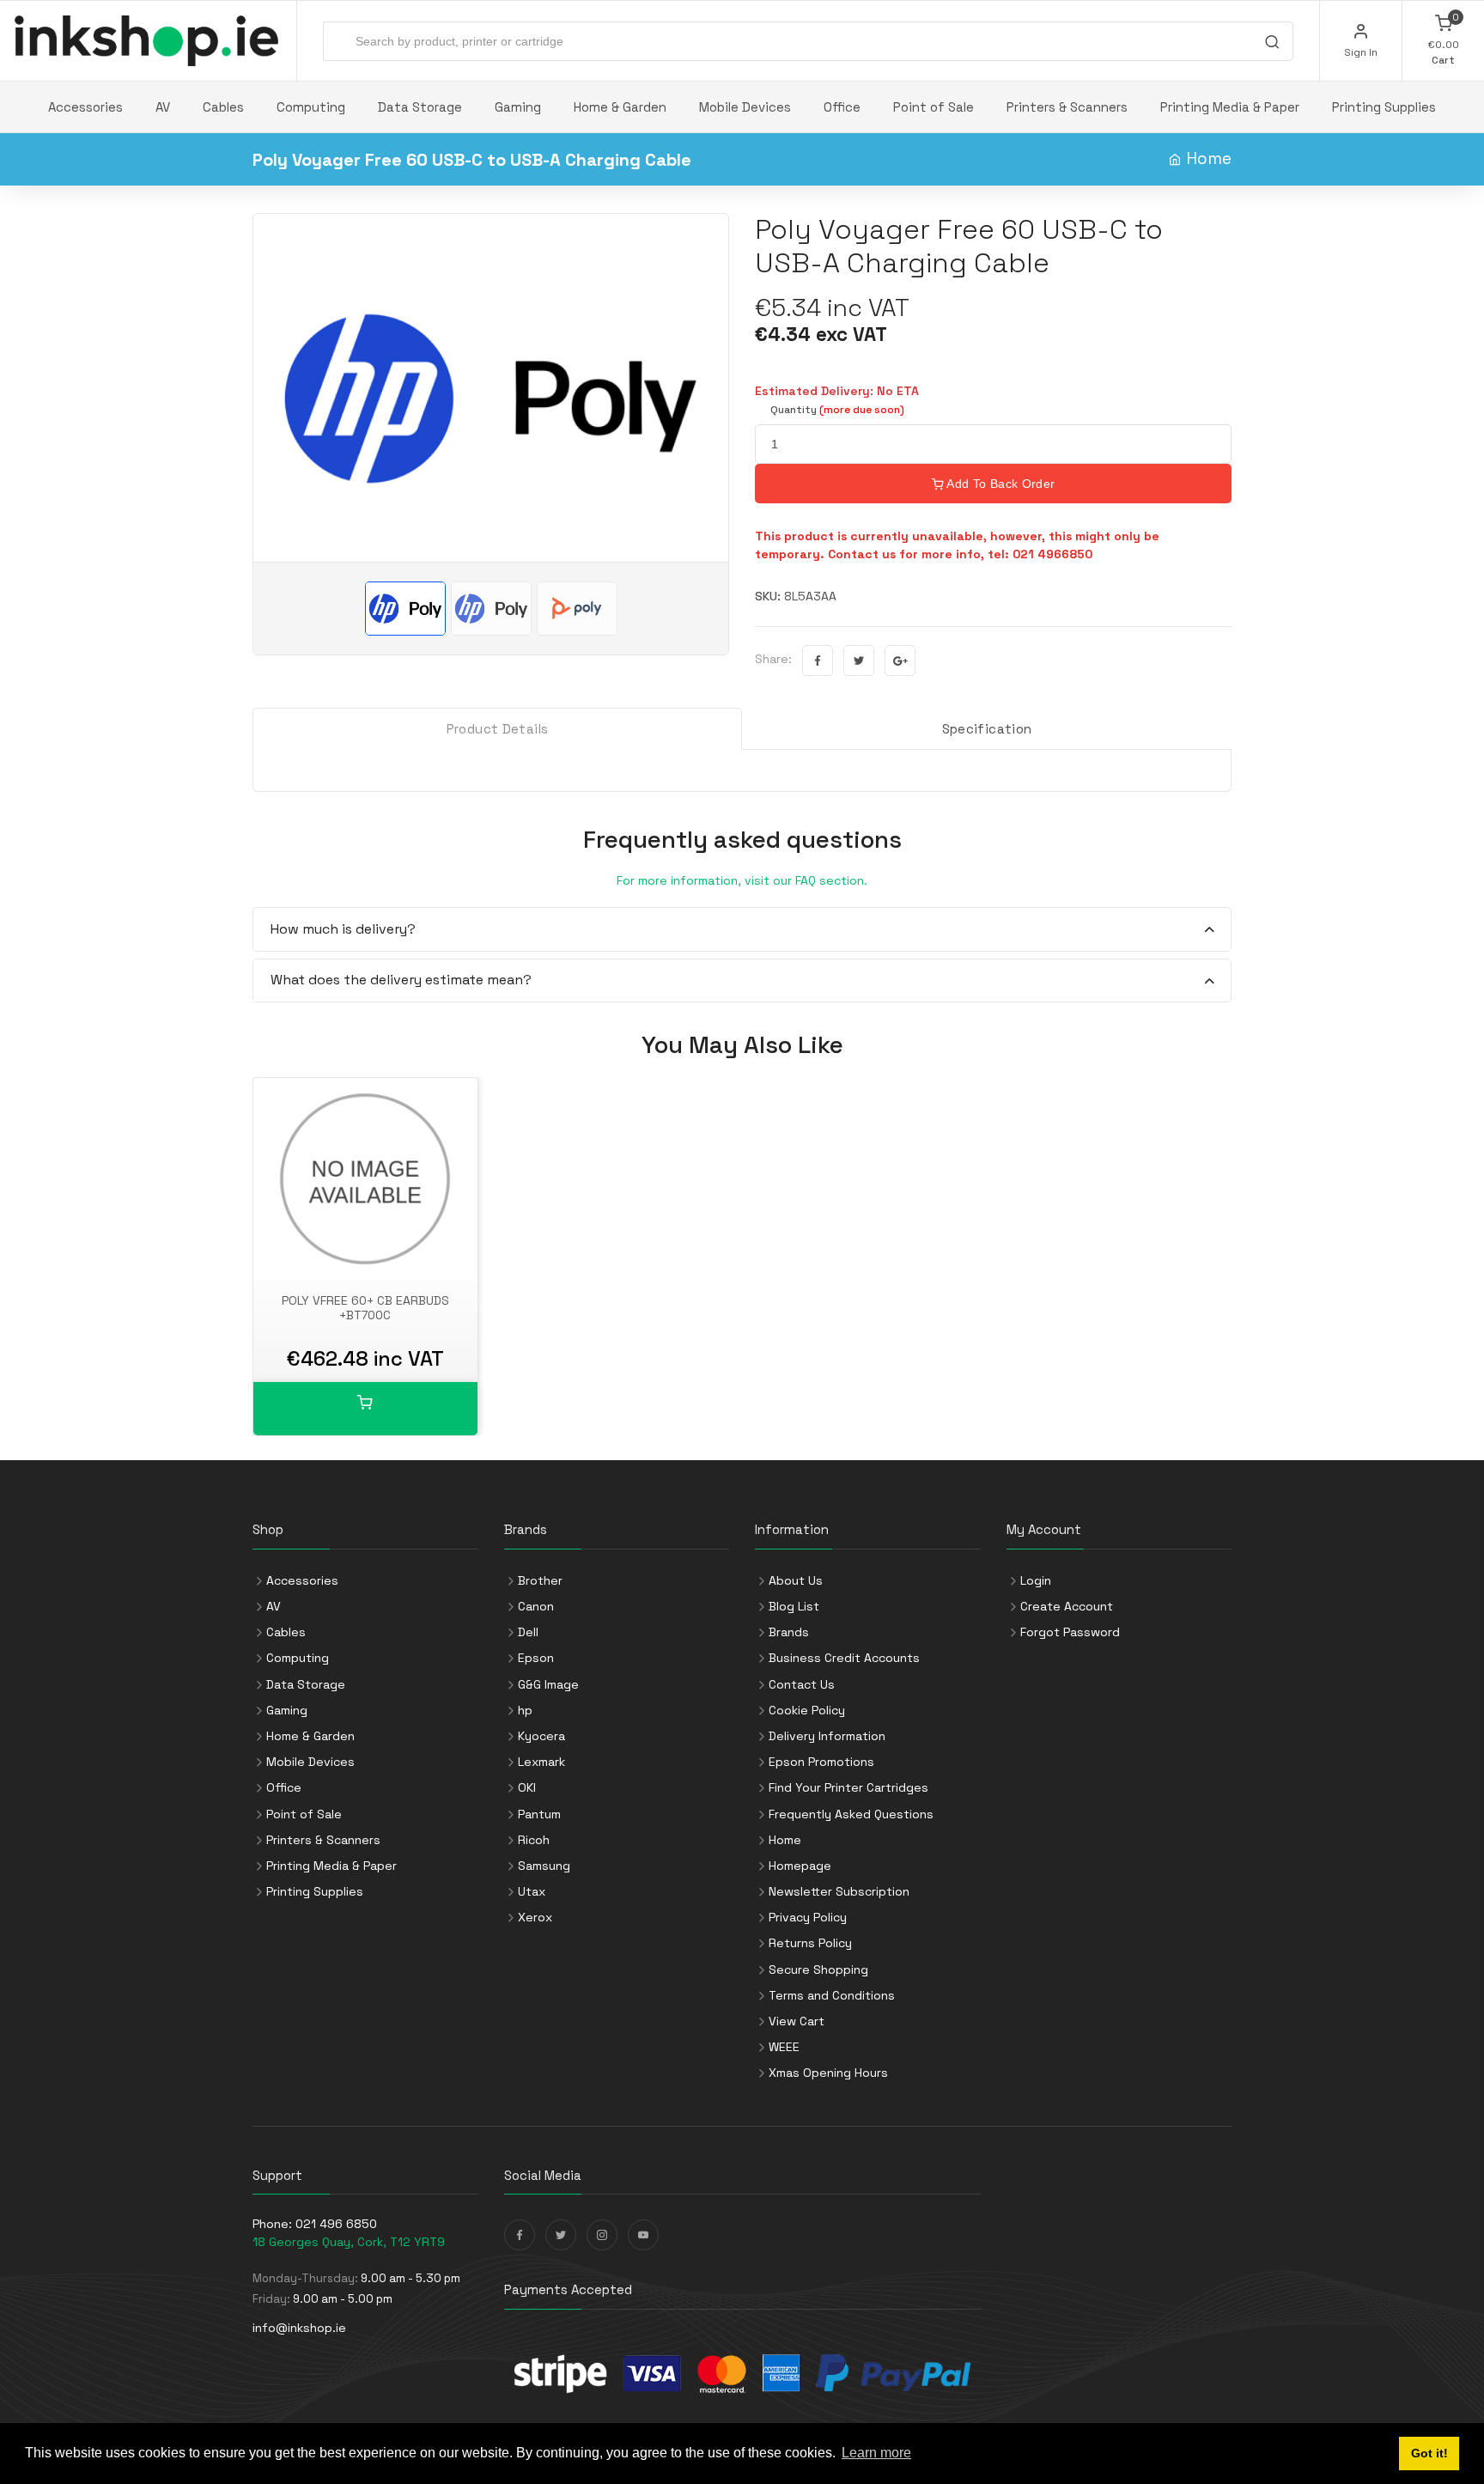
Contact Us (802, 1684)
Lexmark (541, 1762)
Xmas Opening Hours (828, 2073)
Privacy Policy (808, 1917)
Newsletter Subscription (839, 1891)
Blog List (794, 1606)
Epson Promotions (821, 1762)
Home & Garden (620, 107)
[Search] (1272, 44)
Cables (223, 107)
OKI (527, 1787)
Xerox (535, 1917)
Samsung (544, 1866)
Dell (528, 1632)
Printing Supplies (1384, 107)
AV (163, 107)
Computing (311, 107)
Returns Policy (810, 1943)
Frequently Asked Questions (851, 1814)
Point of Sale (934, 107)
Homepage (800, 1866)
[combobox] (808, 41)
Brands (789, 1632)
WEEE (784, 2047)
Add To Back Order (999, 484)
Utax (532, 1891)
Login (1036, 1580)
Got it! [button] (1429, 2453)
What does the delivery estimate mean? (401, 980)
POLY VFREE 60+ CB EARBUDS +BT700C (365, 1308)
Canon (536, 1606)
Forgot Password (1070, 1632)
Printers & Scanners (1067, 107)
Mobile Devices (745, 107)
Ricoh (534, 1840)
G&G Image (548, 1684)
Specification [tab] (987, 729)
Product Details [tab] (498, 729)
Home (1209, 158)
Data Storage (420, 107)
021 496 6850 (336, 2224)
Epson (536, 1658)
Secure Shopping (818, 1970)
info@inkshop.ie (299, 2328)
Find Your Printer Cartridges (848, 1787)
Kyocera (541, 1736)
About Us (796, 1580)
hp (525, 1710)
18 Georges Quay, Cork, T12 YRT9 (349, 2242)
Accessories (85, 107)
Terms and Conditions (832, 1995)
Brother (540, 1580)
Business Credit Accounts (844, 1658)
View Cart (797, 2021)
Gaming (518, 107)
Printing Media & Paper (1230, 107)
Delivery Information (827, 1736)
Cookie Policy (807, 1710)
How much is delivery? (343, 929)
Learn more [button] (876, 2453)
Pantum (539, 1814)
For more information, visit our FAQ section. (742, 880)
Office (842, 107)
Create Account (1067, 1606)
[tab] (742, 930)
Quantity (837, 410)
